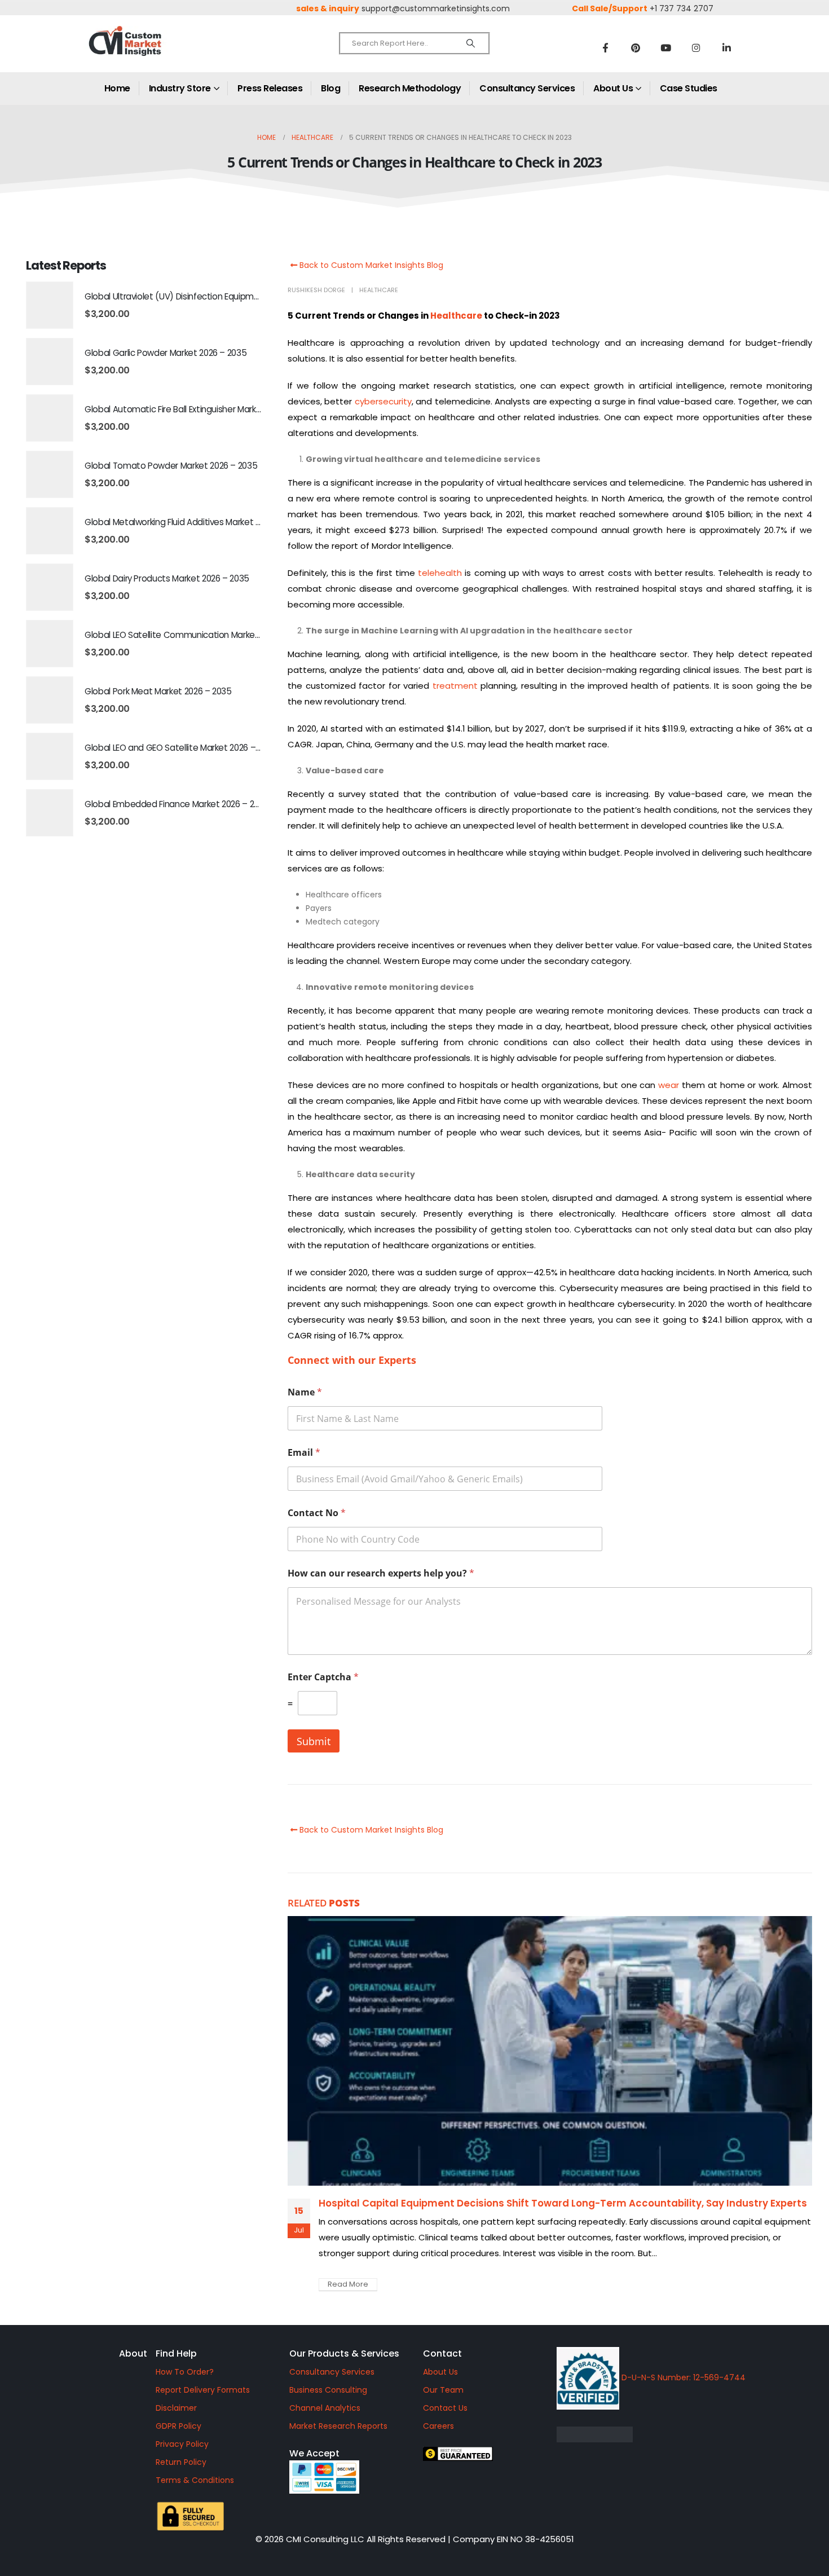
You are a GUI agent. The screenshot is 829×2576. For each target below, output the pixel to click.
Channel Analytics (325, 2408)
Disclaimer (176, 2408)
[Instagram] (696, 47)
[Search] (471, 43)
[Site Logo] (149, 50)
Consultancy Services (527, 88)
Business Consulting (328, 2390)
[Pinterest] (636, 47)
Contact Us (445, 2408)
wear (669, 1085)
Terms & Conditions (195, 2480)
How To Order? (185, 2372)
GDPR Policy (178, 2426)
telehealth (440, 573)
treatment (455, 686)
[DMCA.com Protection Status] (682, 2434)
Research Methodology (410, 88)
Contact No (317, 1513)
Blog (330, 88)
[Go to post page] (550, 2051)
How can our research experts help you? (381, 1573)
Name (305, 1392)
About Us (613, 88)
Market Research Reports (338, 2426)
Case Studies (689, 88)
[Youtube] (666, 47)
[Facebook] (605, 47)
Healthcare (379, 290)
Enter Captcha (323, 1677)
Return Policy (181, 2462)
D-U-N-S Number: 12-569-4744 (682, 2377)
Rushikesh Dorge (316, 290)
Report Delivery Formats (203, 2390)
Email (304, 1453)
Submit (314, 1741)
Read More (348, 2284)
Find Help (176, 2353)
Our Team (443, 2390)
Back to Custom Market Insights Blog (370, 265)
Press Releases (270, 88)
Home (117, 88)
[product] (50, 305)
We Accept (314, 2453)
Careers (438, 2426)
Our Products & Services (344, 2353)
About (133, 2353)
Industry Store (180, 88)
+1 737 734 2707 (682, 8)
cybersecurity (383, 401)
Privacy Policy (182, 2444)
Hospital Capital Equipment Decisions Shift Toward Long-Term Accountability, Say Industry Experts (563, 2203)
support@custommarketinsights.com (436, 8)
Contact (442, 2353)
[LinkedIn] (727, 47)
